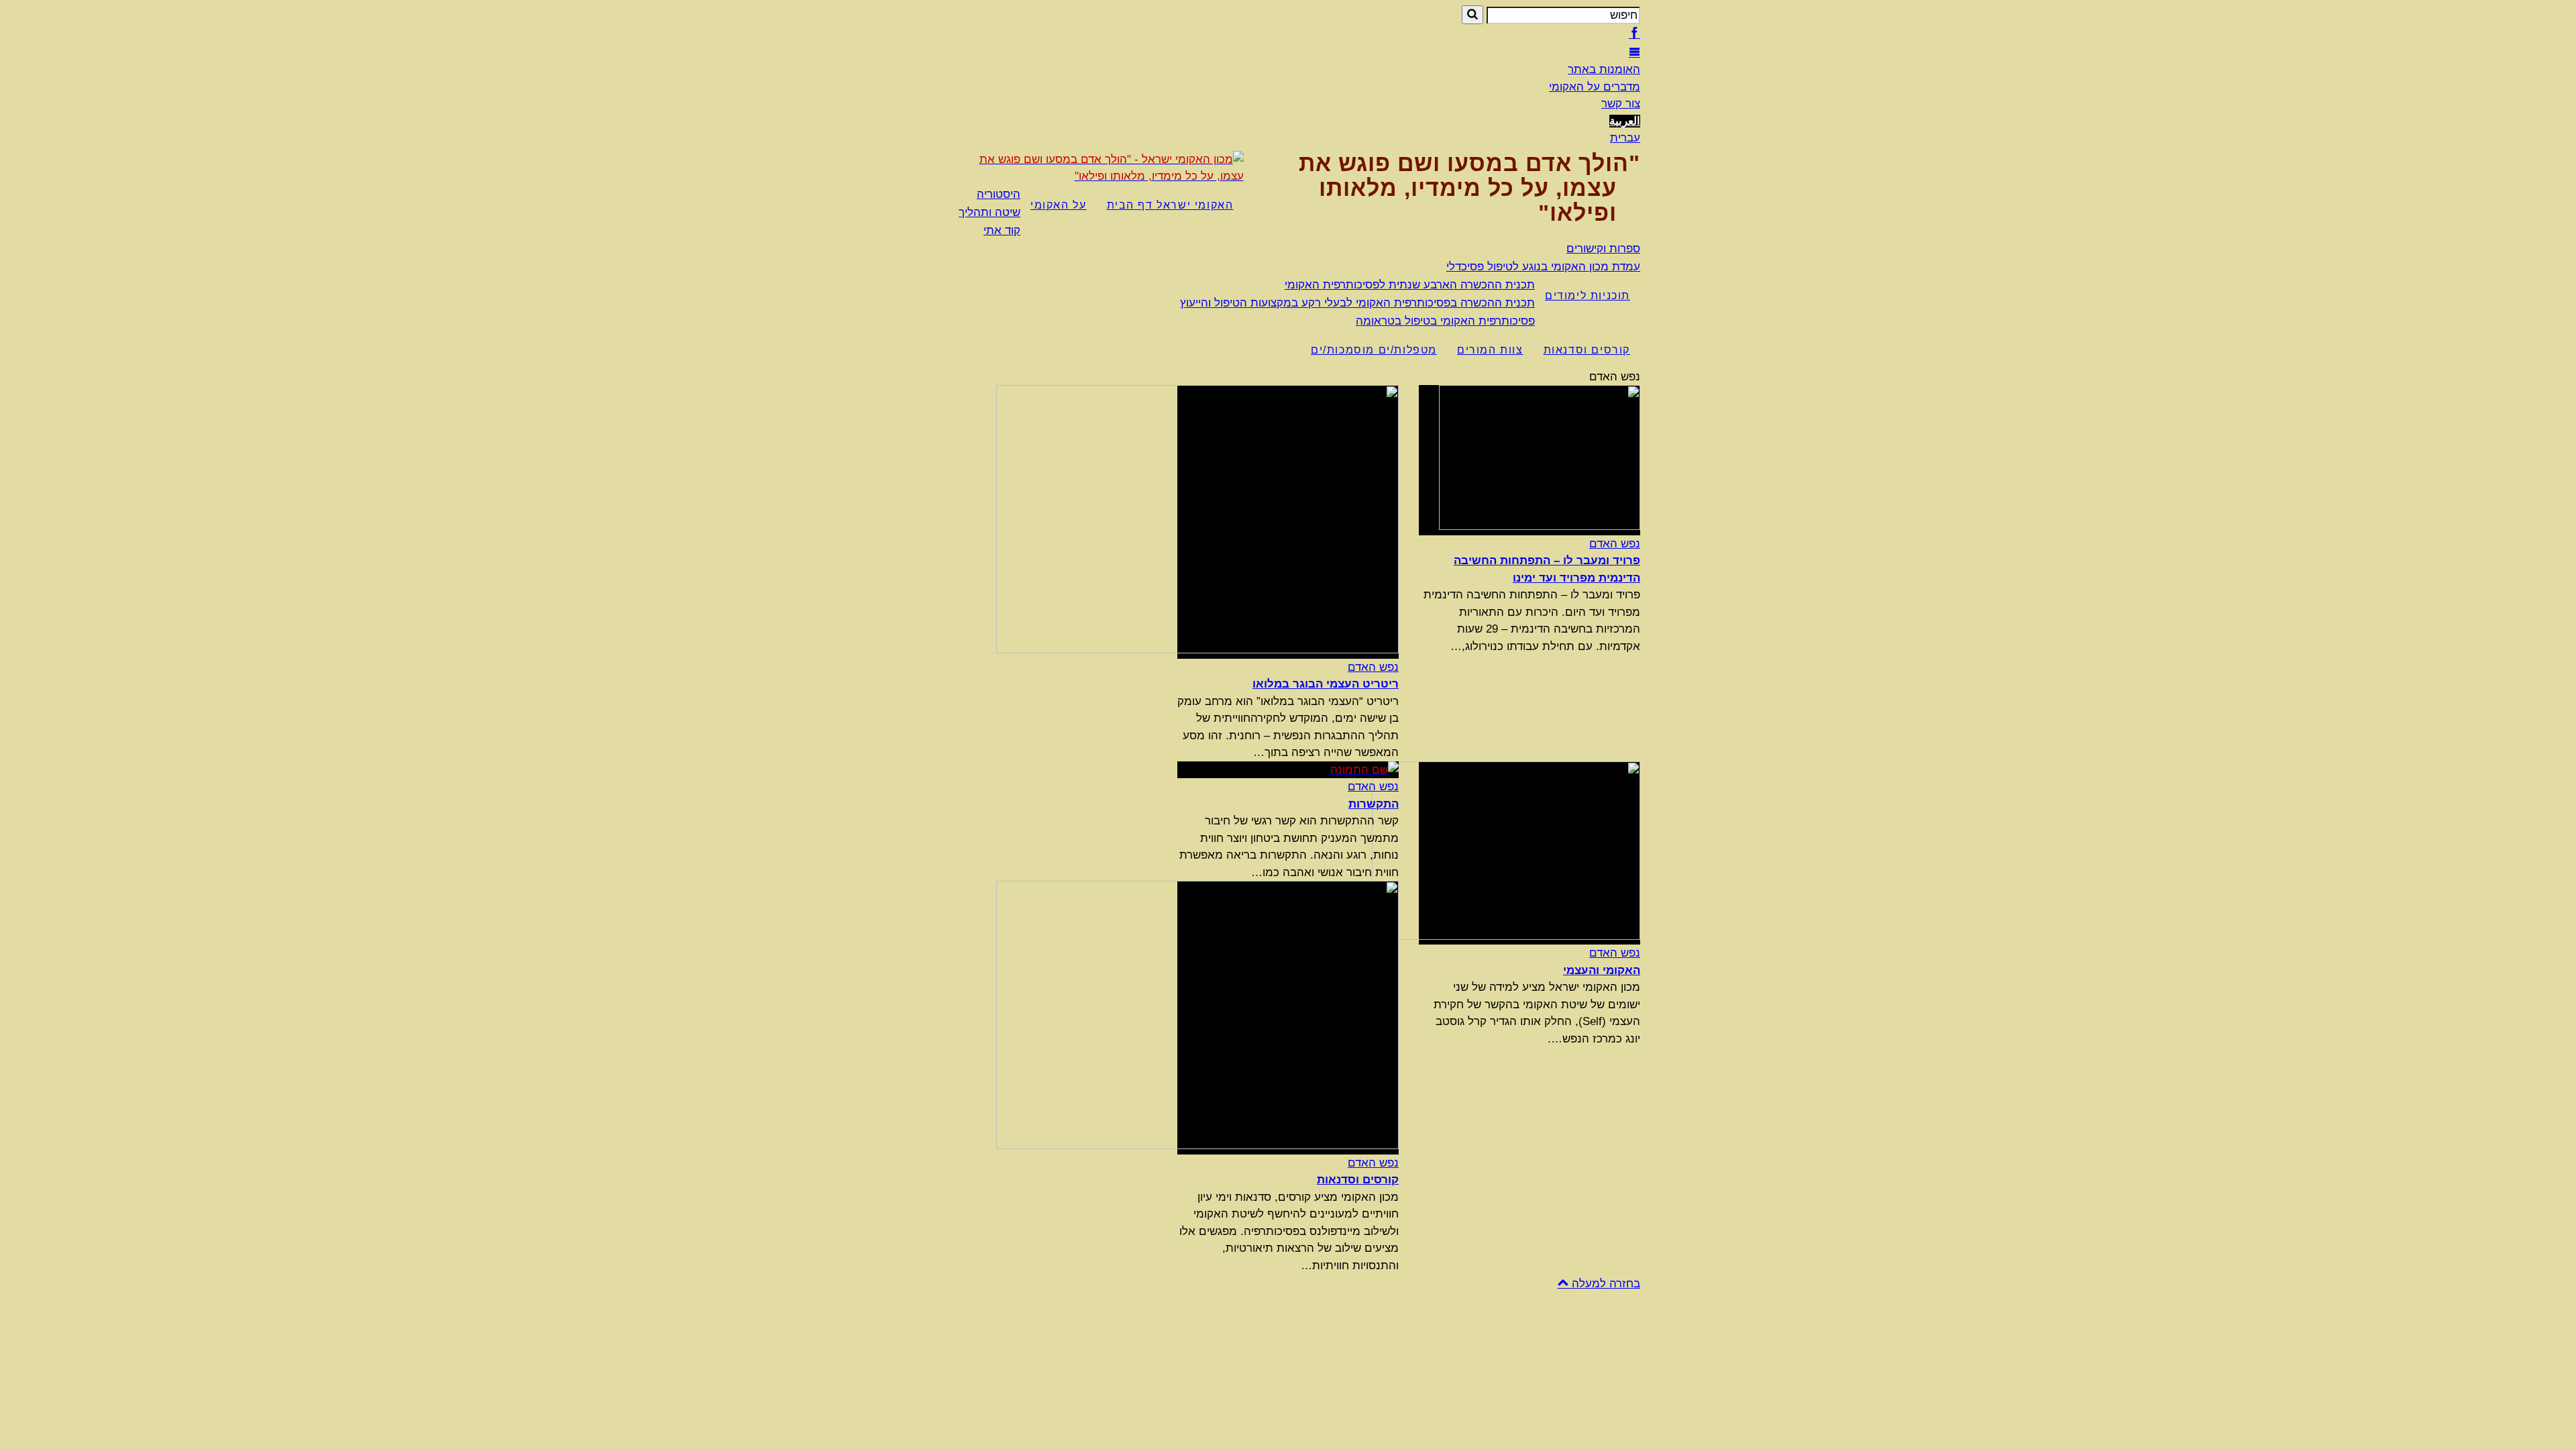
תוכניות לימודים (1588, 296)
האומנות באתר (1604, 69)
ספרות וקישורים (1603, 249)
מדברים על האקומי (1595, 87)
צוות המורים (1490, 350)
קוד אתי (1002, 230)
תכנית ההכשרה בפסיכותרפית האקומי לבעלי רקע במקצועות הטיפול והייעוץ (1357, 303)
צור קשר (1621, 104)
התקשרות (1374, 804)
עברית (1625, 138)
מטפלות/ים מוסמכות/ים (1374, 350)
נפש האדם (1615, 544)
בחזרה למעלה (1604, 1284)
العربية (1625, 121)
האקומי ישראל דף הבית (1170, 205)
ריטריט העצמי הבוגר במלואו (1326, 684)
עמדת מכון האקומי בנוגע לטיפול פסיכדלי (1543, 267)
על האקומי (1058, 205)
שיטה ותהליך (989, 212)
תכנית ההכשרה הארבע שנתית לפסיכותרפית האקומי (1410, 285)
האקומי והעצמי (1602, 970)
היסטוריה (999, 194)
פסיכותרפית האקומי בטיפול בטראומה (1445, 321)
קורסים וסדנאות (1587, 350)
